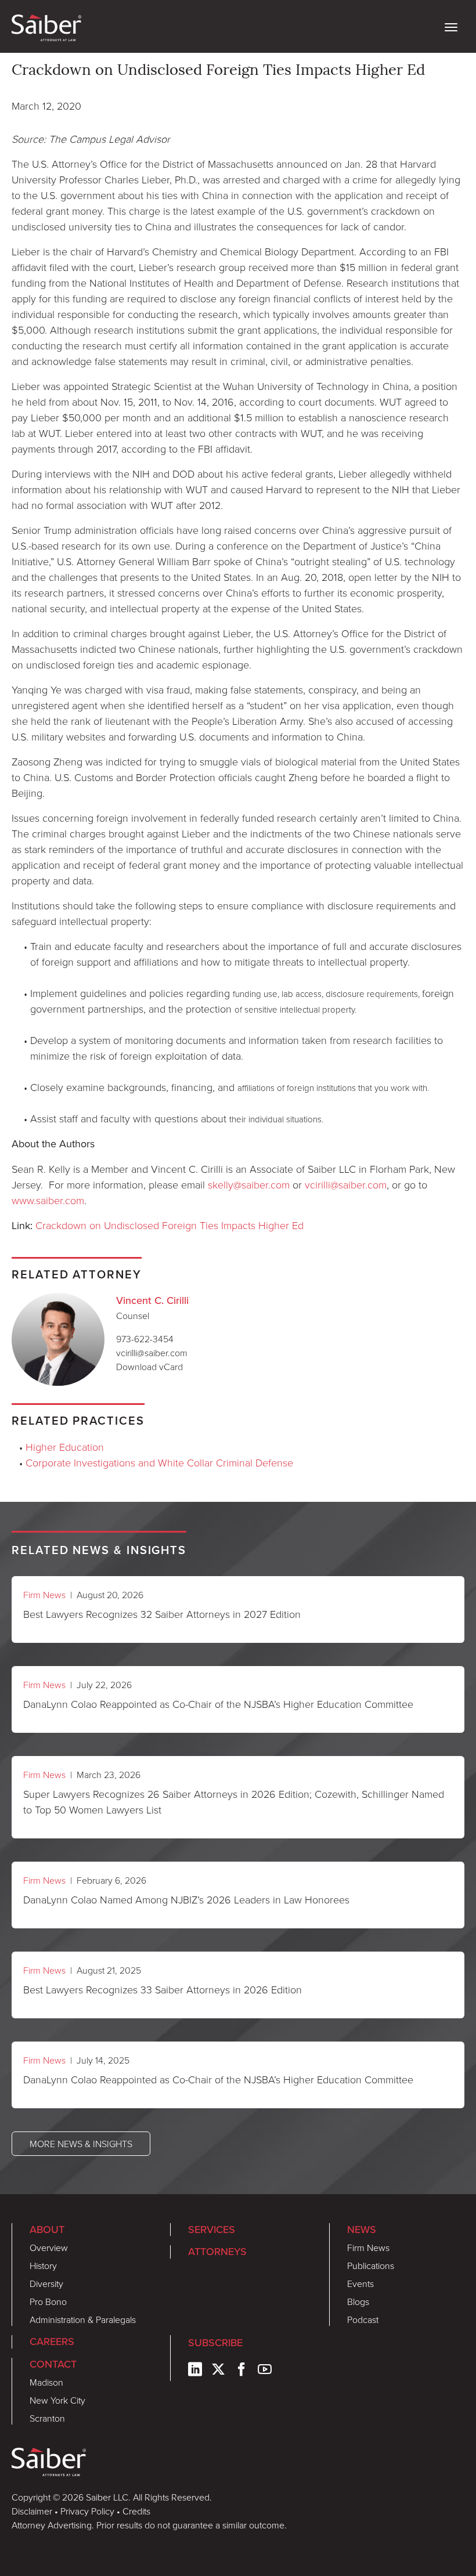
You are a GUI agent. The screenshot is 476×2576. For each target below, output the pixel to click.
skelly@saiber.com (249, 1184)
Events (360, 2284)
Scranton (47, 2418)
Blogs (358, 2302)
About (47, 2230)
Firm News (44, 1595)
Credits (136, 2511)
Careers (52, 2342)
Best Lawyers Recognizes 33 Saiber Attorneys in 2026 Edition (163, 1989)
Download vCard (149, 1367)
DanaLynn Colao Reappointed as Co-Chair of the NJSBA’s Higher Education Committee (218, 1704)
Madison (46, 2382)
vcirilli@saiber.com (346, 1184)
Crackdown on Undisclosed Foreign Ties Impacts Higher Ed (170, 1225)
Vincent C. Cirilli (152, 1300)
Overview (49, 2248)
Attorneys (217, 2252)
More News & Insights (81, 2144)
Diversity (46, 2284)
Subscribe (215, 2343)
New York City (57, 2400)
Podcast (363, 2320)
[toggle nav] (451, 26)
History (43, 2266)
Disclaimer (32, 2511)
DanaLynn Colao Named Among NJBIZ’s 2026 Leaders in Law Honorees (186, 1899)
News (362, 2230)
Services (212, 2230)
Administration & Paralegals (83, 2320)
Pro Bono (48, 2302)
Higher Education (65, 1447)
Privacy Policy (87, 2511)
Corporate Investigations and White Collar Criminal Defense (159, 1462)
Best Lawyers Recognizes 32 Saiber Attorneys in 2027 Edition (162, 1614)
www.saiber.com (48, 1200)
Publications (371, 2266)
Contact (53, 2364)
